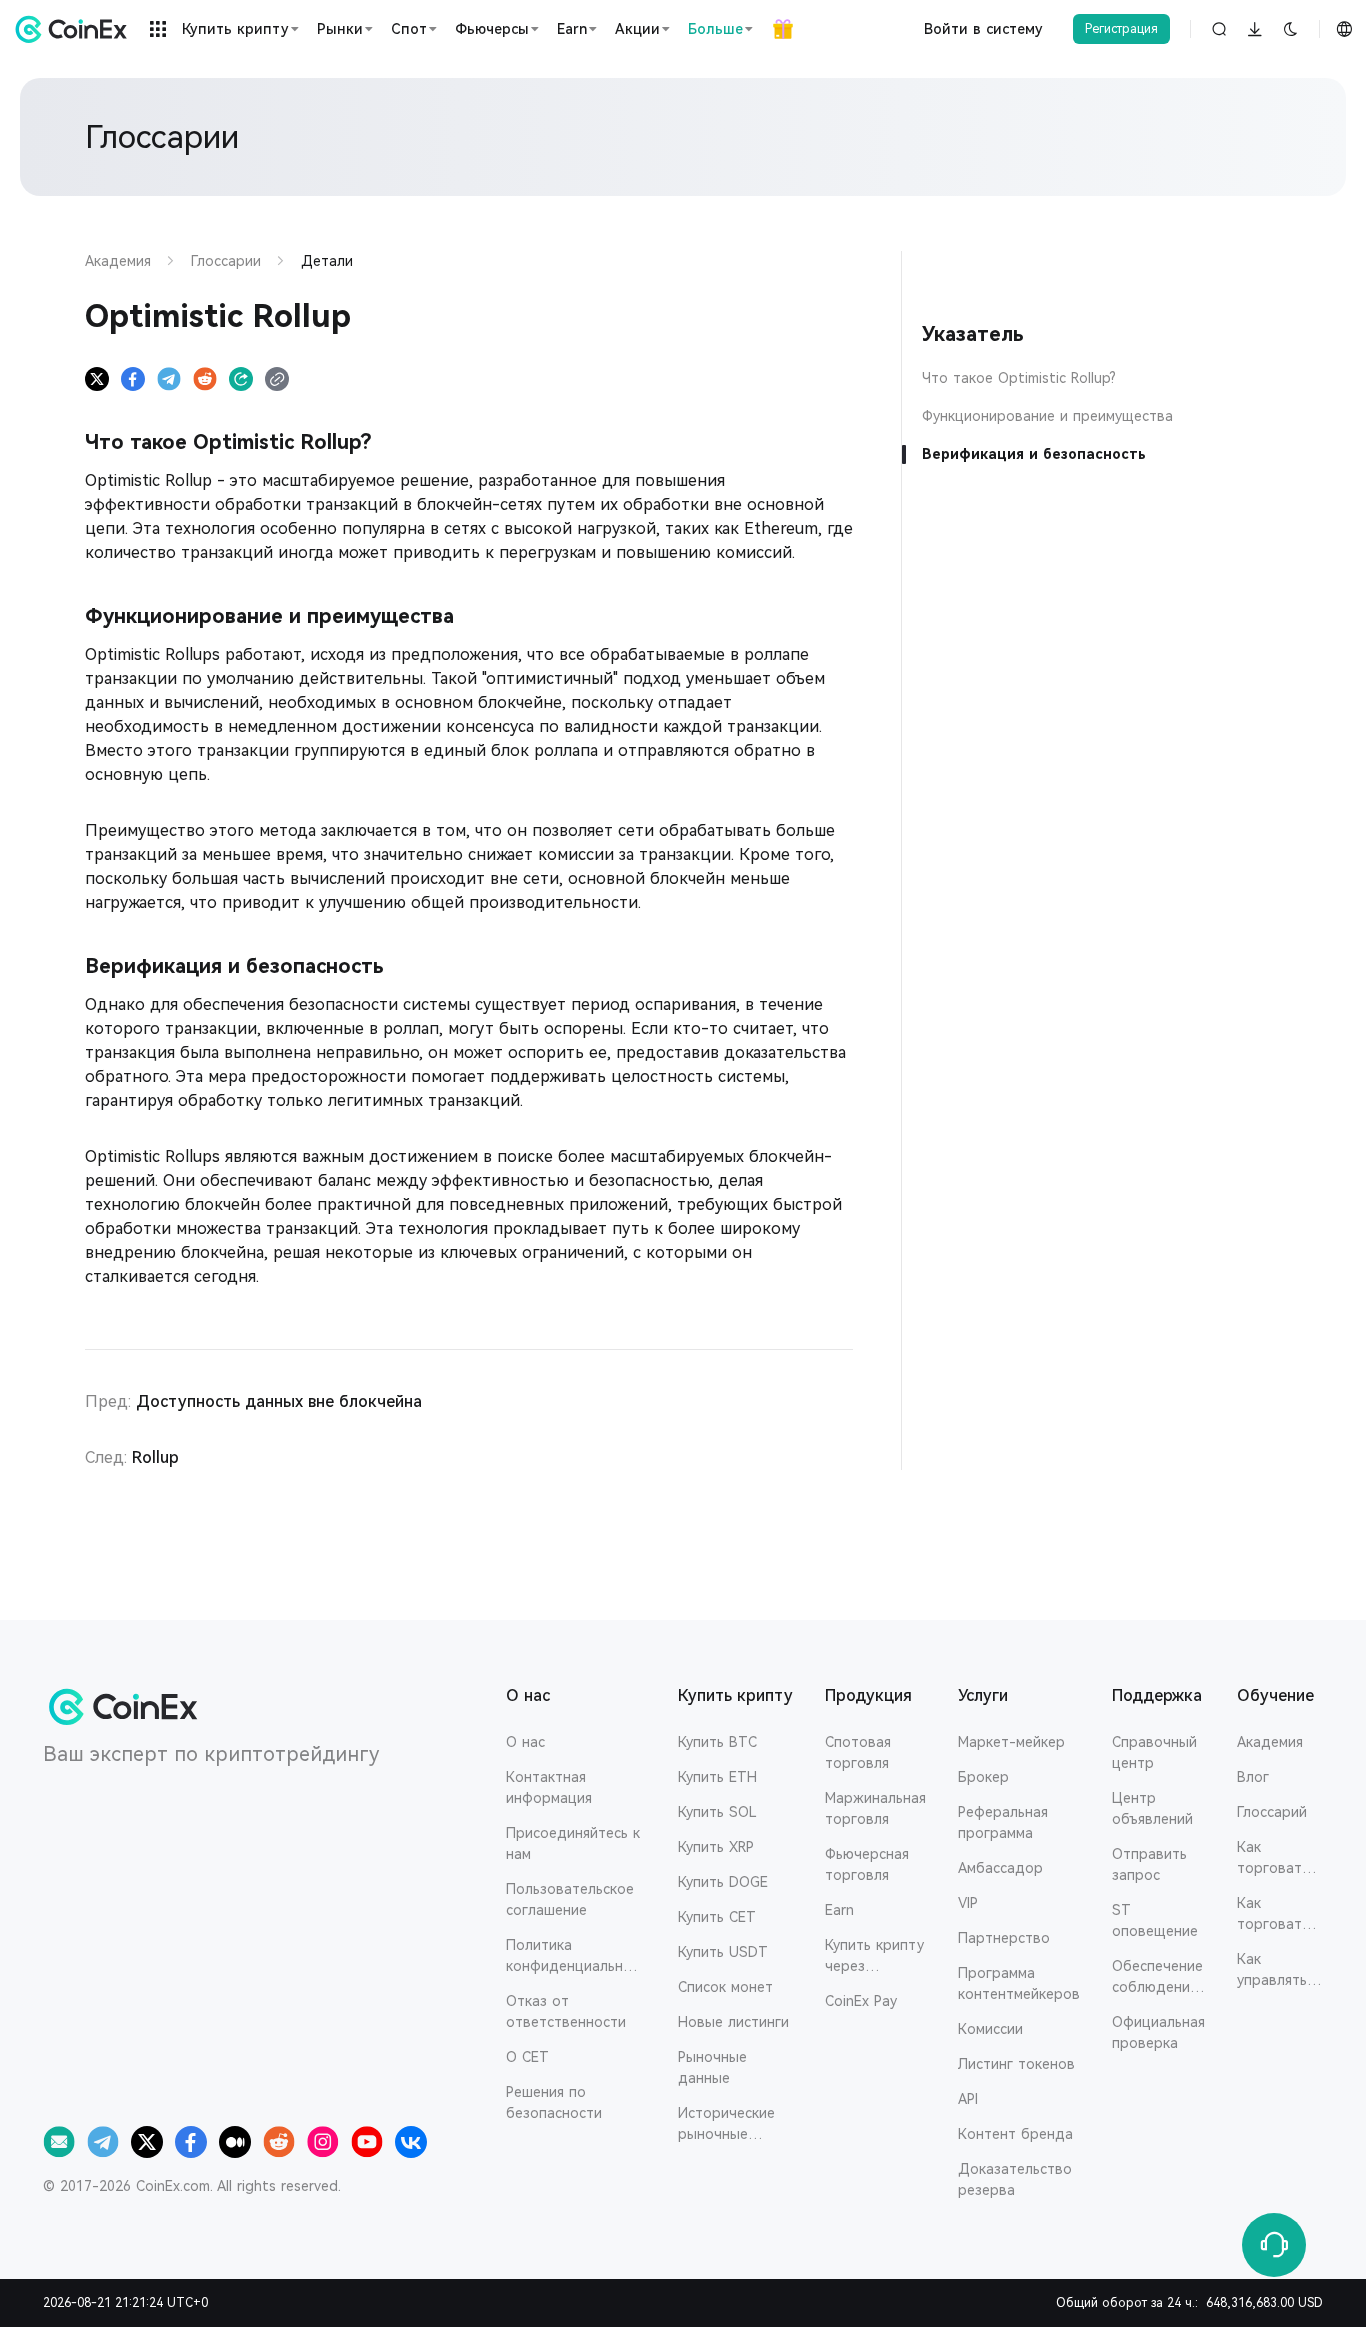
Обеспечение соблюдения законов (1157, 1978)
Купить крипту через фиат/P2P (874, 1957)
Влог (1253, 1777)
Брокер (983, 1777)
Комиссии (990, 2029)
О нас (525, 1742)
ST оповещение (1155, 1920)
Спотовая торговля (858, 1752)
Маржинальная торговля (875, 1808)
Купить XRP (716, 1847)
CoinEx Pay (861, 2001)
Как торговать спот (1273, 1859)
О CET (527, 2057)
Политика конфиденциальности (572, 1957)
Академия (1270, 1742)
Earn (839, 1910)
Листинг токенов (1016, 2064)
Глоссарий (1272, 1812)
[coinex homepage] (76, 29)
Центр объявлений (1152, 1808)
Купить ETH (717, 1777)
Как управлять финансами (1274, 1971)
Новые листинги (733, 2022)
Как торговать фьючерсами (1280, 1915)
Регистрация (1121, 29)
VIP (968, 1903)
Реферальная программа (1003, 1822)
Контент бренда (1015, 2134)
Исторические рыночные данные (726, 2125)
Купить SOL (717, 1812)
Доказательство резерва (1015, 2179)
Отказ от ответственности (566, 2011)
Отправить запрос (1149, 1864)
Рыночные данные (712, 2067)
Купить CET (717, 1917)
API (968, 2099)
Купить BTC (717, 1742)
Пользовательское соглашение (570, 1899)
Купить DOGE (723, 1882)
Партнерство (1004, 1938)
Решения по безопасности (554, 2102)
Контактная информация (549, 1787)
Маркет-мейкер (1011, 1742)
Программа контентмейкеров (1019, 1983)
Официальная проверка (1158, 2032)
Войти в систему (983, 29)
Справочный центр (1154, 1752)
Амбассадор (1000, 1868)
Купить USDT (723, 1952)
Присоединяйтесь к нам (573, 1843)
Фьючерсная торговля (867, 1864)
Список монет (725, 1987)
